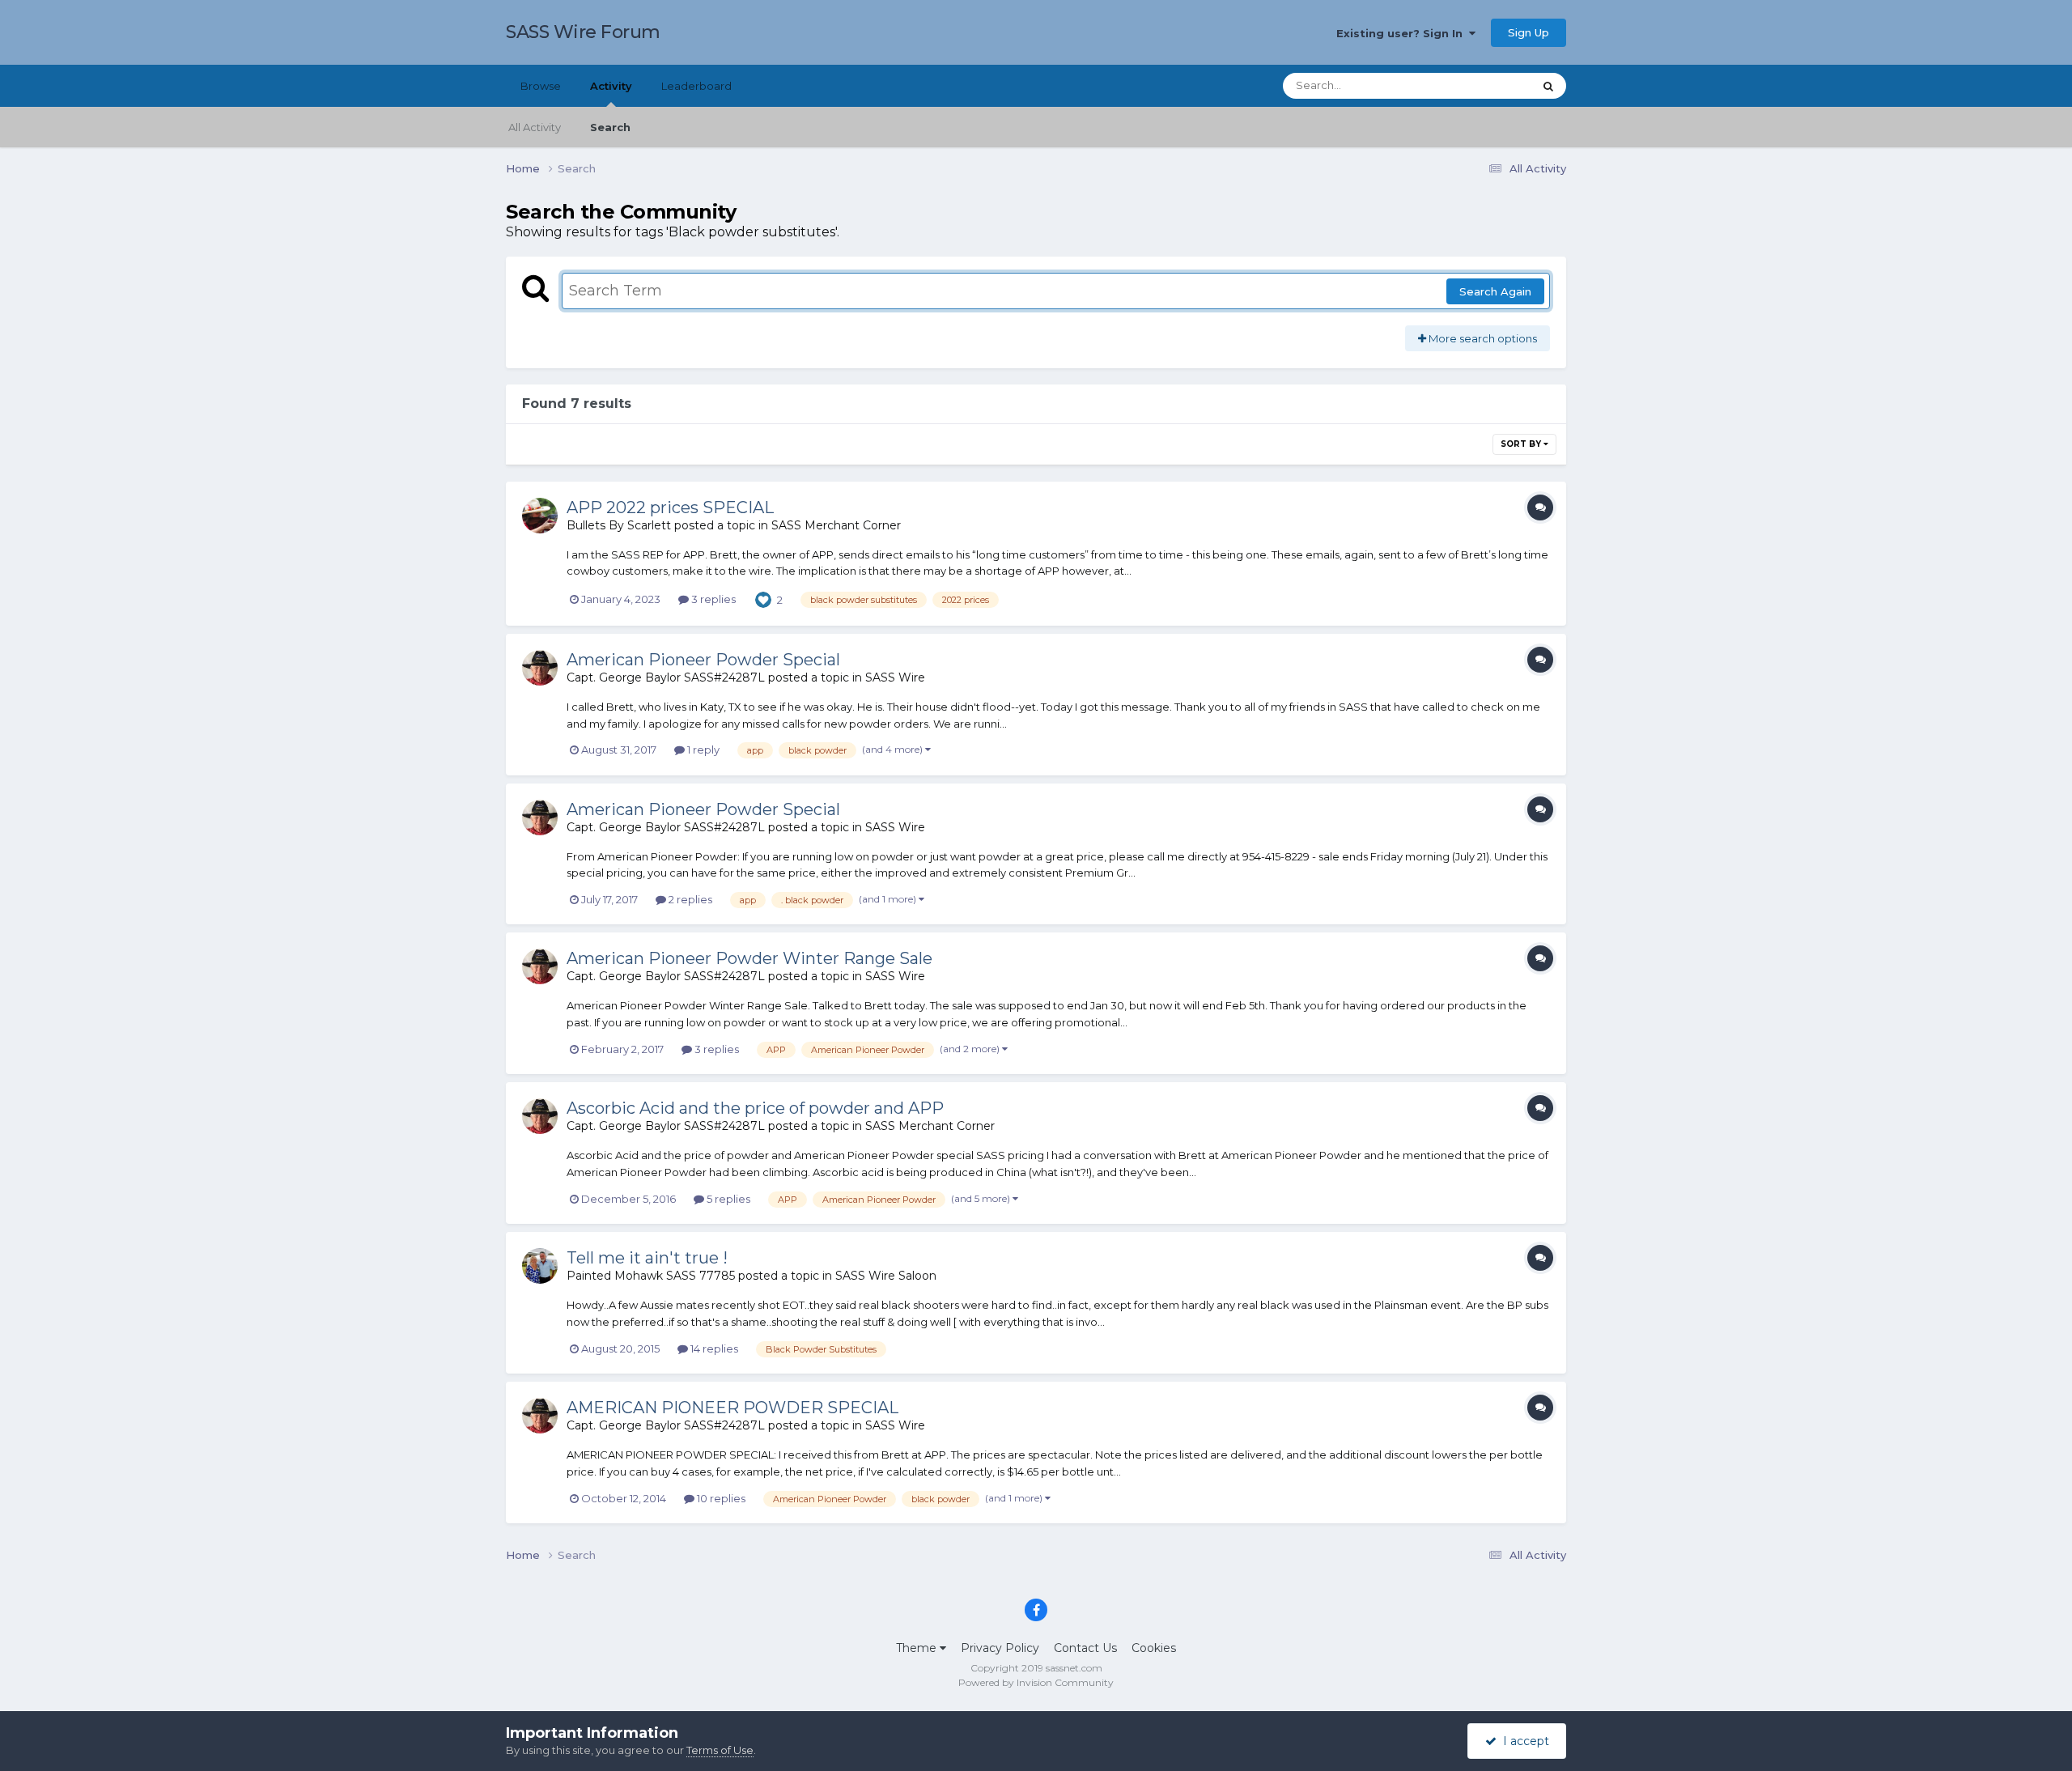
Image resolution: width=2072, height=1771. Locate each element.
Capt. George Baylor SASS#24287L (666, 677)
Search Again (1495, 291)
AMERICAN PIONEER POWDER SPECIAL (732, 1408)
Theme (918, 1648)
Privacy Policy (1000, 1648)
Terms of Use (720, 1750)
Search (610, 127)
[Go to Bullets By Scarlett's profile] (540, 516)
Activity (611, 86)
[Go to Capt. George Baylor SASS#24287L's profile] (540, 668)
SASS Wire (895, 677)
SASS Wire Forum (583, 32)
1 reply (702, 750)
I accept (1523, 1741)
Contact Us (1085, 1648)
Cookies (1154, 1648)
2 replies (689, 899)
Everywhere (1481, 85)
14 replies (713, 1348)
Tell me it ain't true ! (647, 1258)
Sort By (1522, 444)
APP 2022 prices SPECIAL (670, 508)
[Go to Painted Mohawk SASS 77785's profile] (540, 1266)
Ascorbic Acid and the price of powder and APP (755, 1108)
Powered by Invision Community (1036, 1682)
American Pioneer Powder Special (703, 660)
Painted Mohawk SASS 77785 (651, 1276)
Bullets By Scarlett (619, 525)
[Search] (1548, 86)
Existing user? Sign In (1403, 33)
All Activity (535, 127)
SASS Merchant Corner (836, 525)
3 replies (712, 599)
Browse (541, 86)
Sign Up (1529, 32)
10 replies (720, 1498)
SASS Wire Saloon (886, 1276)
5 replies (727, 1199)
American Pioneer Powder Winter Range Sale (749, 958)
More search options (1482, 338)
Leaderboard (696, 86)
